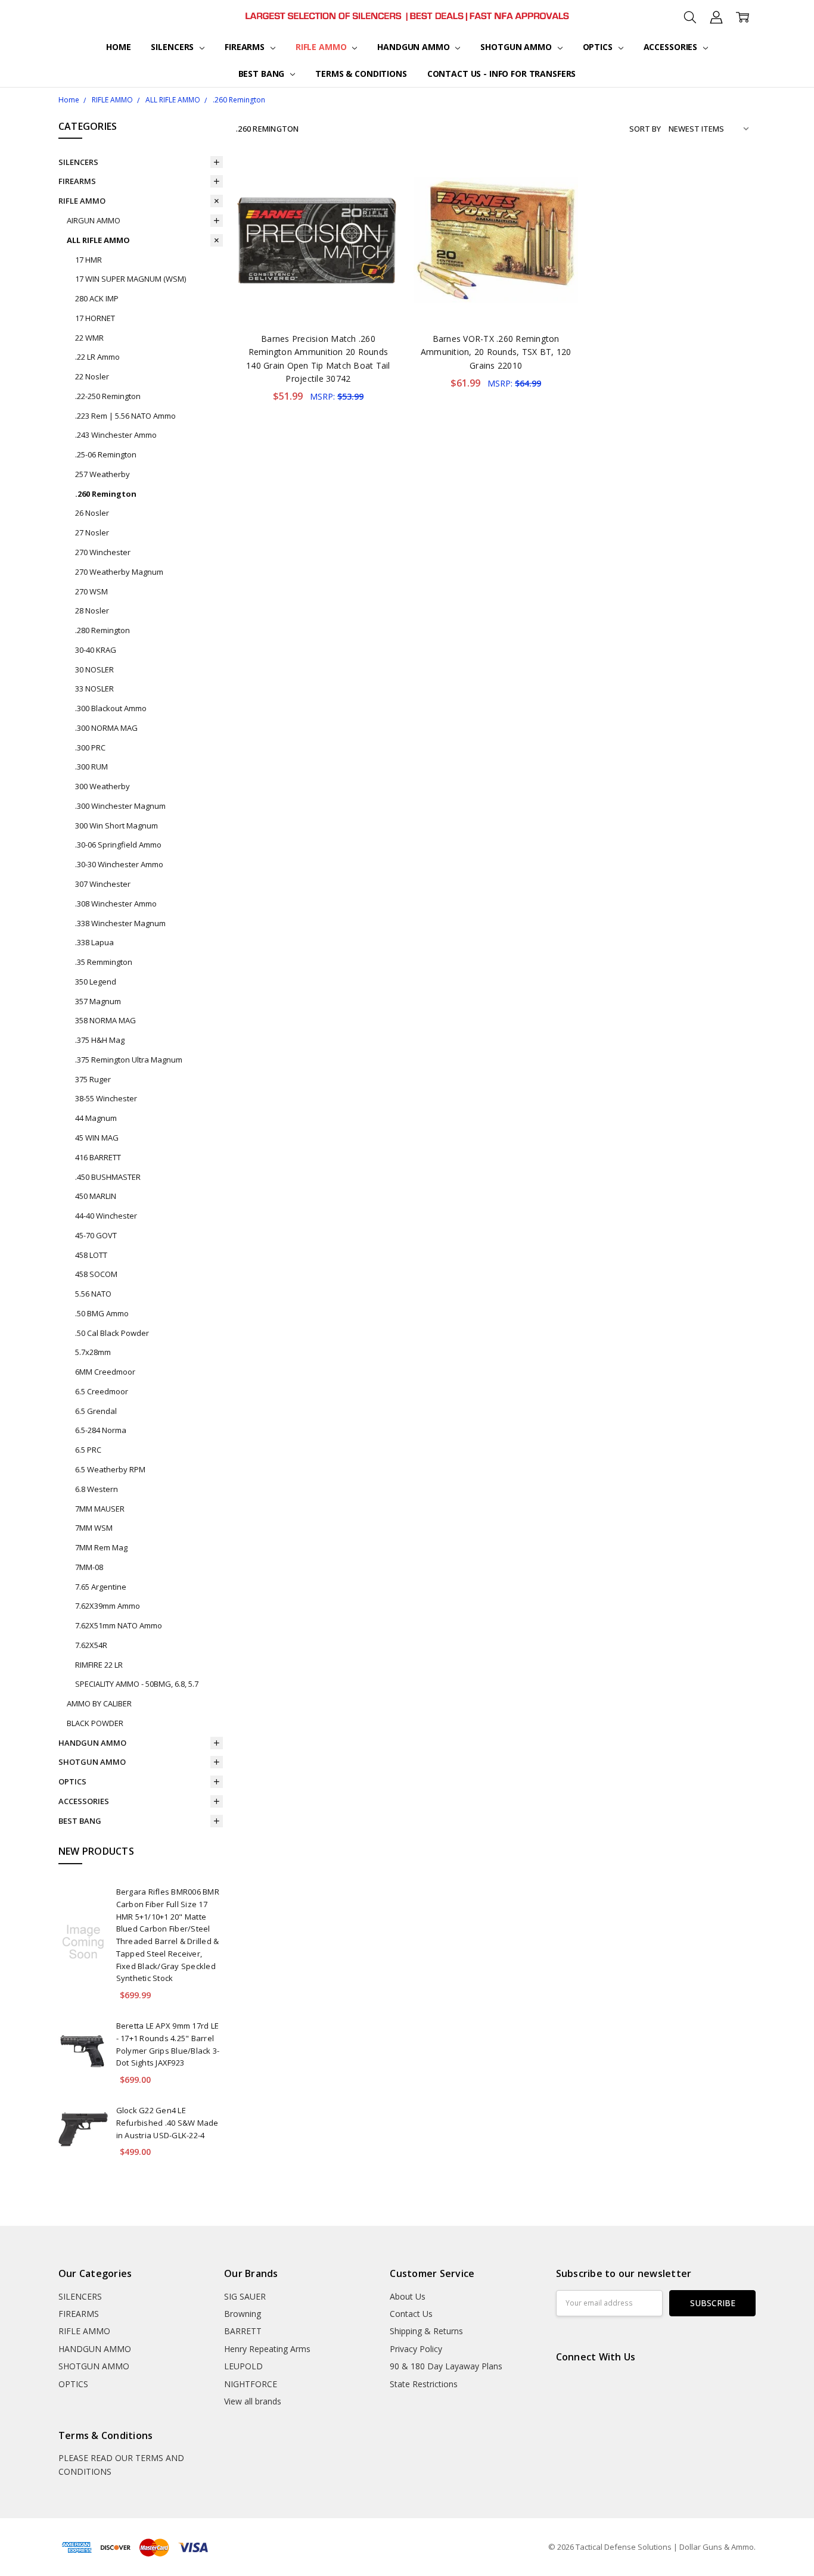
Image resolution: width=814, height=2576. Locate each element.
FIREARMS (246, 47)
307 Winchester (103, 884)
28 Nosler (92, 610)
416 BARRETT (98, 1157)
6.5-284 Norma (101, 1430)
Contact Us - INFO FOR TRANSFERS (502, 74)
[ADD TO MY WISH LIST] (379, 198)
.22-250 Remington (108, 396)
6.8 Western (97, 1489)
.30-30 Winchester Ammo (119, 864)
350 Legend (96, 982)
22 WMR (89, 338)
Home (118, 47)
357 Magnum (98, 1001)
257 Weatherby (102, 474)
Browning (243, 2314)
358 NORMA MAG (105, 1020)
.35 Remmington (104, 962)
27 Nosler (92, 532)
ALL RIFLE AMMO (98, 240)
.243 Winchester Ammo (116, 435)
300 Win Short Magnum (116, 826)
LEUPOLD (243, 2366)
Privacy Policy (416, 2349)
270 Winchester (103, 552)
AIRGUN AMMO (94, 220)
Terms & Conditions (361, 74)
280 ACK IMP (97, 298)
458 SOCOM (96, 1274)
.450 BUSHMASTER (108, 1177)
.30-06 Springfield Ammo (118, 845)
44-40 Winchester (106, 1216)
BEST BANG (263, 74)
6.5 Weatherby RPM (110, 1469)
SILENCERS (173, 47)
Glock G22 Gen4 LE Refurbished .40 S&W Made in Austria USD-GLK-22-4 (167, 2123)
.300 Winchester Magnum (120, 806)
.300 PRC (90, 747)
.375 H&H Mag (100, 1040)
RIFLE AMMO (322, 47)
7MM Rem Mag (101, 1547)
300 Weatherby (102, 786)
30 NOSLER (94, 669)
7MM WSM (94, 1528)
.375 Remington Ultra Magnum (129, 1060)
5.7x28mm (93, 1352)
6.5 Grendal (96, 1411)
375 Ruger (93, 1079)
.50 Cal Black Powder (112, 1333)
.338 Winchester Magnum (120, 923)
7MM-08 (89, 1567)
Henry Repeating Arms (267, 2349)
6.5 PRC (88, 1450)
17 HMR (88, 260)
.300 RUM (91, 767)
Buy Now (318, 297)
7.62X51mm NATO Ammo (119, 1625)
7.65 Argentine (101, 1587)
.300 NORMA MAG (106, 728)
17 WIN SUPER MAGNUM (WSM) (131, 279)
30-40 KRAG (96, 650)
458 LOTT (91, 1255)
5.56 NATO (93, 1294)
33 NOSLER (94, 689)
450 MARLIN (96, 1196)
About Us (408, 2296)
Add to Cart (318, 271)
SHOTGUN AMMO (517, 47)
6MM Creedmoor (105, 1372)
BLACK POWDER (95, 1723)
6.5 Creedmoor (102, 1391)
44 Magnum (96, 1118)
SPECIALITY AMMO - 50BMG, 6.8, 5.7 (137, 1684)
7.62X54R (91, 1645)
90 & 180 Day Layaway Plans (446, 2366)
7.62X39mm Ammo (108, 1606)
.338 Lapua (94, 942)
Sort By (645, 129)
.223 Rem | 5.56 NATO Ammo (125, 416)
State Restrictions (424, 2384)
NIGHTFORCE (251, 2384)
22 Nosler (92, 376)
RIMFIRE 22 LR (99, 1665)
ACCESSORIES (672, 47)
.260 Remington (106, 494)
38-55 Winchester (106, 1098)
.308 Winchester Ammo (116, 904)
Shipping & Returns (426, 2331)
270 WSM (91, 591)
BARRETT (243, 2331)
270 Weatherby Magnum (119, 572)
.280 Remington (102, 630)
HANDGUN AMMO (414, 47)
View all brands (253, 2401)
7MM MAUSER (100, 1509)
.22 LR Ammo (97, 357)
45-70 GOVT (96, 1235)
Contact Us (411, 2314)
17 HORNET (95, 318)
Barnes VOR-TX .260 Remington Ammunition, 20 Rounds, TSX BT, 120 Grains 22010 (496, 352)
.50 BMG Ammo (102, 1313)
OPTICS (599, 47)
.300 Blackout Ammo (111, 708)
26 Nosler (92, 513)
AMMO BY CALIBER (99, 1703)
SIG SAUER (245, 2296)
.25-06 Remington (106, 454)
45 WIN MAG (97, 1138)
